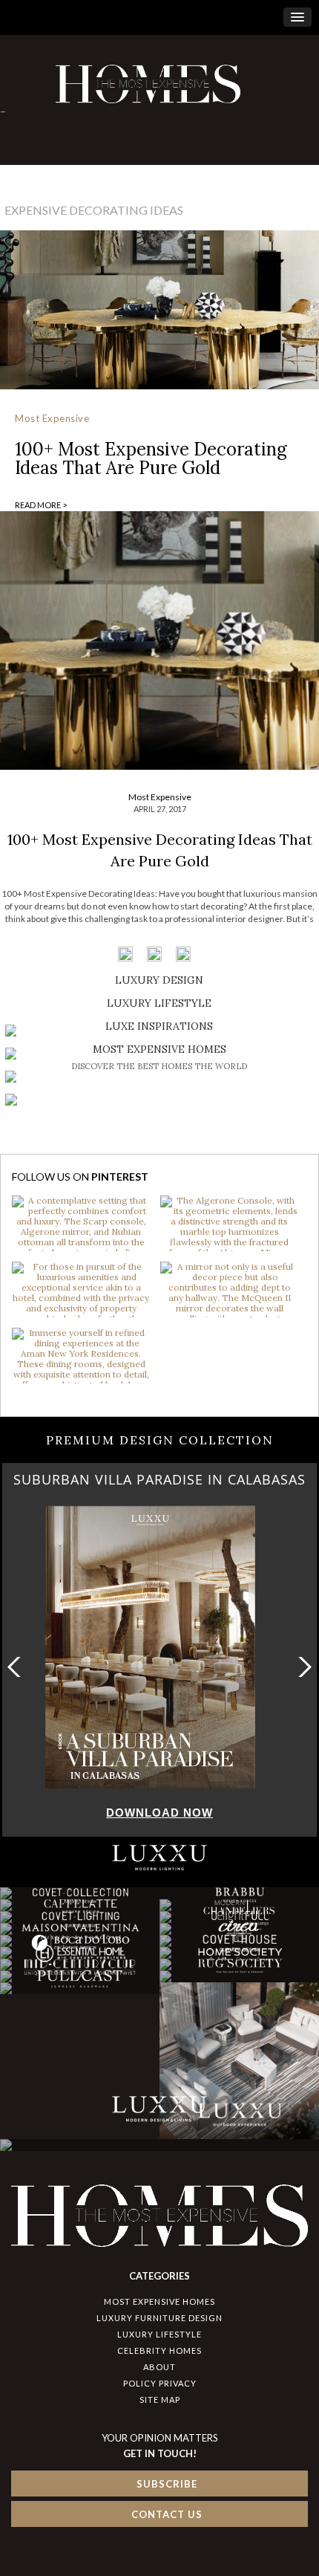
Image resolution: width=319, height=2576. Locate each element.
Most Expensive (52, 418)
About (159, 2367)
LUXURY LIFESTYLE (159, 2334)
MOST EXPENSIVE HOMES (159, 2301)
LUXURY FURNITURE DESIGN (159, 2318)
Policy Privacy (160, 2383)
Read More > (41, 505)
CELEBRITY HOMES (159, 2350)
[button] (302, 1667)
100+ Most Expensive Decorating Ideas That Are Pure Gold (151, 458)
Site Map (160, 2400)
